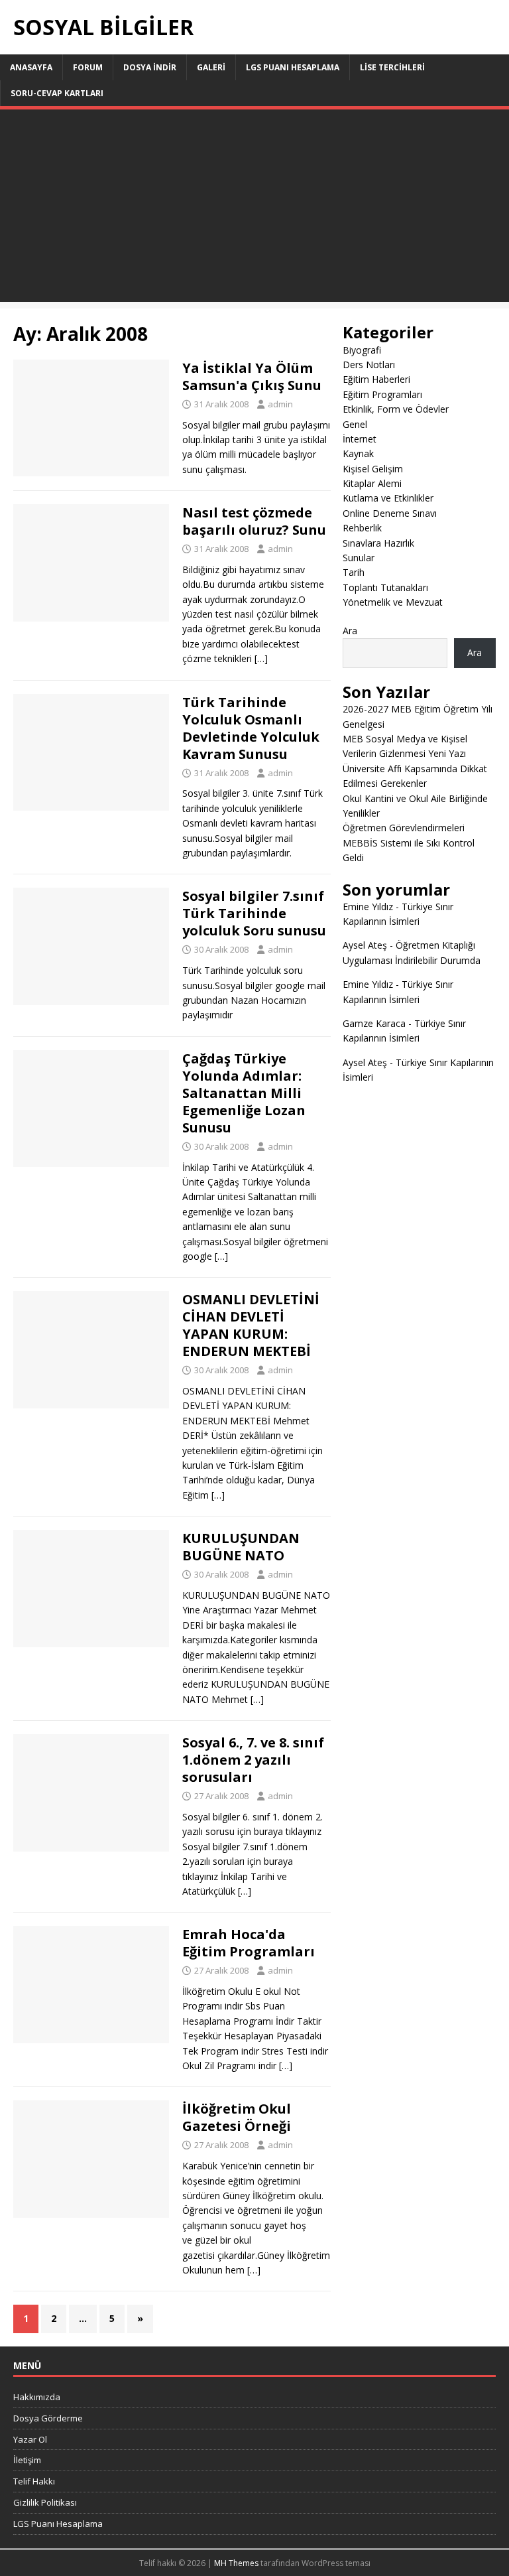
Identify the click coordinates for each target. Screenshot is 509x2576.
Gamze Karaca (374, 1023)
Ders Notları (369, 365)
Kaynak (358, 453)
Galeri (211, 67)
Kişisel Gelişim (373, 469)
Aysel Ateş (365, 945)
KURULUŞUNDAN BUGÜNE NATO (241, 1547)
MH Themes (236, 2563)
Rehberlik (362, 528)
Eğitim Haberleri (376, 379)
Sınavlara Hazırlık (378, 543)
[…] (261, 658)
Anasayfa (31, 67)
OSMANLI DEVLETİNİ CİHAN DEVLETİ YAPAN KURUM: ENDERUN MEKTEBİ (251, 1325)
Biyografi (362, 350)
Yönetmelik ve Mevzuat (393, 602)
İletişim (27, 2460)
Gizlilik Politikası (45, 2502)
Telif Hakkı (34, 2481)
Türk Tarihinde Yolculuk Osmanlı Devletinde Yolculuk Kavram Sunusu (251, 728)
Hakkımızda (37, 2397)
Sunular (359, 558)
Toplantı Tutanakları (385, 587)
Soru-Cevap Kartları (57, 93)
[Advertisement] (254, 209)
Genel (355, 424)
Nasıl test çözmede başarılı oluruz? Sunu (254, 521)
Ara (350, 631)
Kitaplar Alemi (372, 483)
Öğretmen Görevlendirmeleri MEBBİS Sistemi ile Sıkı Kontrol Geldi (409, 843)
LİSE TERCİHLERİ (392, 67)
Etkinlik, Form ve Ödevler (396, 409)
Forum (88, 67)
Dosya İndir (150, 67)
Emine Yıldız (368, 907)
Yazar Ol (30, 2439)
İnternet (360, 439)
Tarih (354, 572)
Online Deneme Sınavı (390, 513)
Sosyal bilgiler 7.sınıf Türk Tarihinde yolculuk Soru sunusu (254, 913)
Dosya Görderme (48, 2418)
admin (280, 404)
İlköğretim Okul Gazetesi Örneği (237, 2117)
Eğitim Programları (382, 394)
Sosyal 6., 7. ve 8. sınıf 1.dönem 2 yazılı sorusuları (253, 1760)
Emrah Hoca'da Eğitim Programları (249, 1943)
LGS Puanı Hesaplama (293, 67)
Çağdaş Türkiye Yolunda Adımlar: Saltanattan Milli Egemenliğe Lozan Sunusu (244, 1093)
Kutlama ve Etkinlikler (388, 498)
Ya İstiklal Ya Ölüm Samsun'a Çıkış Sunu (252, 376)
